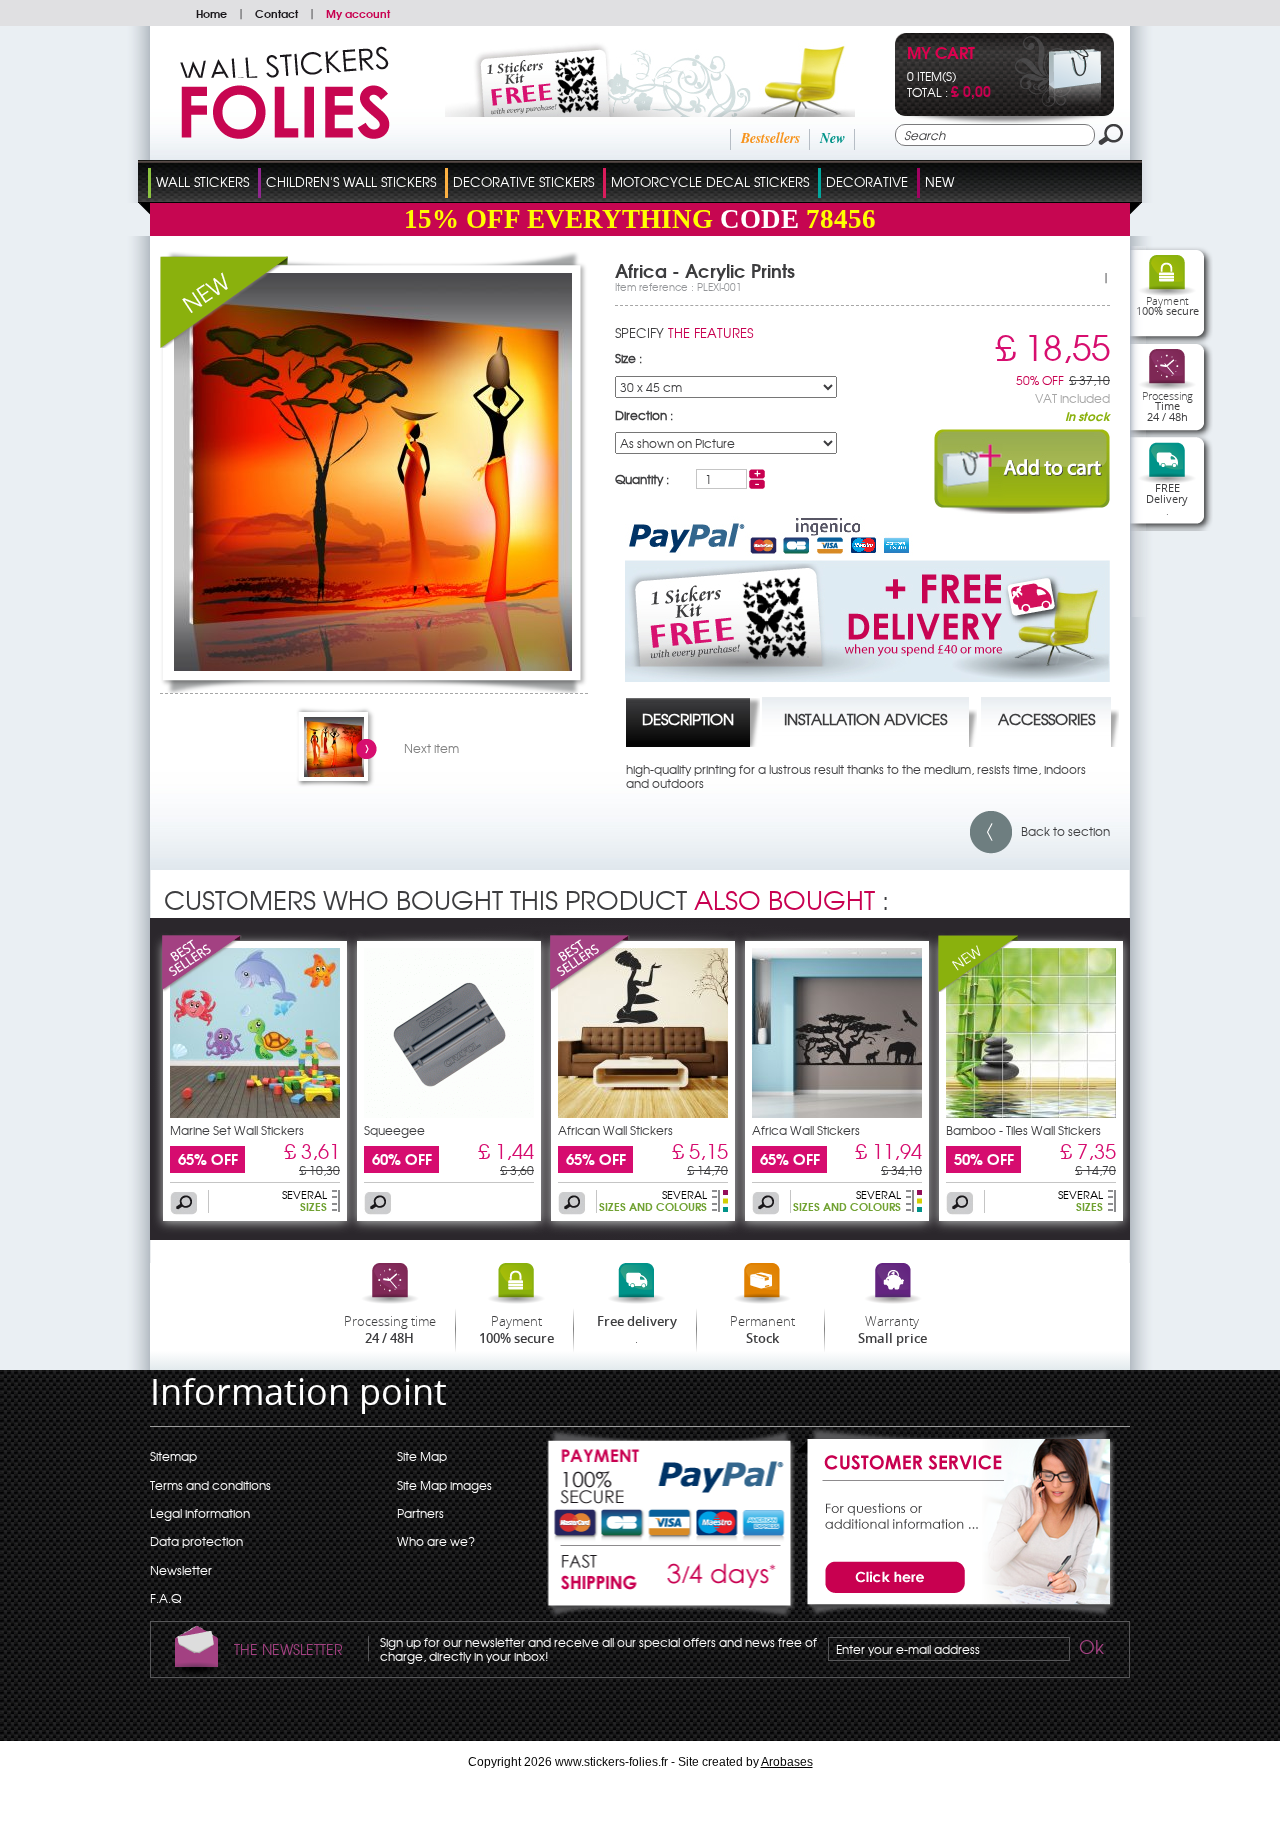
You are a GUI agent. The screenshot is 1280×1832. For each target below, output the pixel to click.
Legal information (200, 1513)
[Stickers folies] (285, 134)
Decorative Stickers (523, 181)
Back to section (1061, 831)
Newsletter (181, 1570)
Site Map (422, 1456)
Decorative (867, 181)
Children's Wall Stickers (351, 181)
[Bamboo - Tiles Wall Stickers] (978, 987)
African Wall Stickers (615, 1130)
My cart (941, 54)
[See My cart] (1058, 102)
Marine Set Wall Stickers (237, 1130)
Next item (431, 748)
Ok (1090, 1650)
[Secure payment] (671, 1486)
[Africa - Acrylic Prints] (373, 666)
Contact (276, 13)
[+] (757, 474)
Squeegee (394, 1130)
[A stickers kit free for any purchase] (622, 112)
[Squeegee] (449, 1113)
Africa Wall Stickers (806, 1130)
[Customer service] (955, 1612)
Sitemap (173, 1456)
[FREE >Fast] (671, 1582)
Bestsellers (770, 138)
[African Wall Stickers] (590, 987)
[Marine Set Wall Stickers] (202, 987)
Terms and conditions (210, 1485)
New (832, 138)
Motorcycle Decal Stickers (710, 181)
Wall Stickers (202, 181)
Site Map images (444, 1485)
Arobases (787, 1762)
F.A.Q (165, 1598)
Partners (420, 1513)
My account (358, 13)
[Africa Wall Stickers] (837, 1113)
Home (211, 13)
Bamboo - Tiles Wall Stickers (1023, 1130)
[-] (757, 484)
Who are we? (436, 1541)
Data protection (196, 1541)
